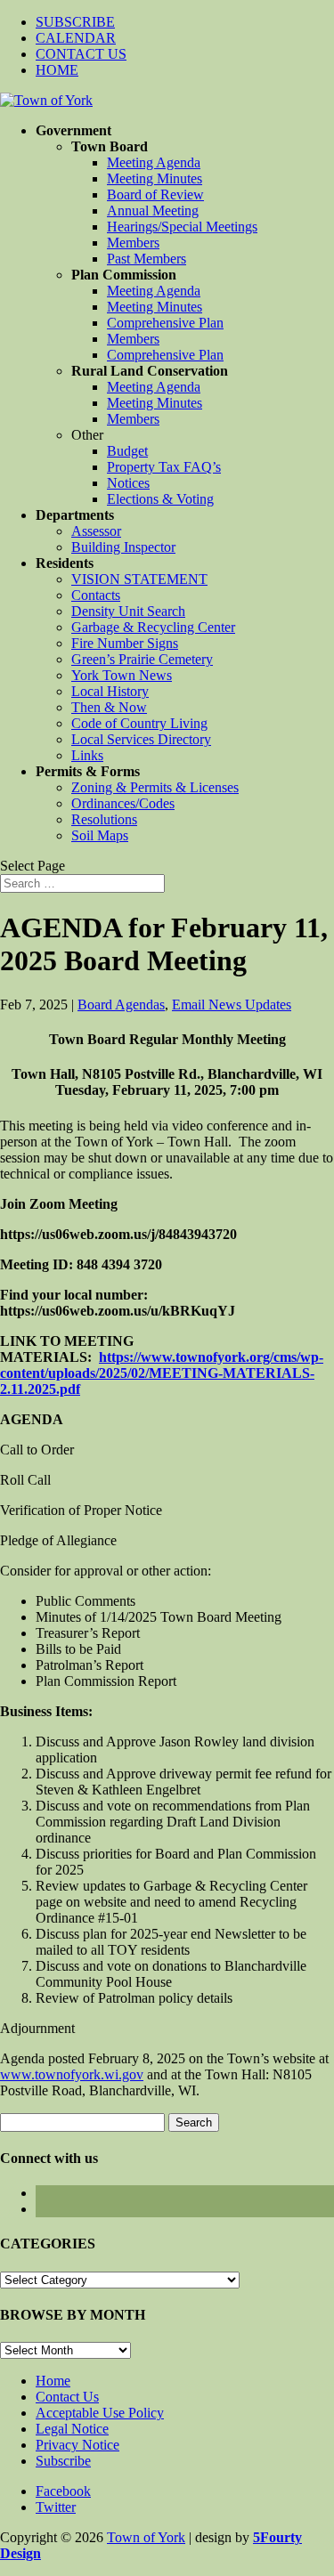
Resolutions (104, 819)
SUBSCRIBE (75, 22)
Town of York (146, 2537)
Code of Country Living (139, 723)
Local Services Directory (141, 739)
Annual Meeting (153, 211)
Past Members (147, 259)
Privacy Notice (77, 2445)
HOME (57, 70)
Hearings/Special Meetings (182, 227)
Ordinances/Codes (123, 803)
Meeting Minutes (155, 178)
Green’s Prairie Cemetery (142, 659)
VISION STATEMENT (139, 579)
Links (87, 755)
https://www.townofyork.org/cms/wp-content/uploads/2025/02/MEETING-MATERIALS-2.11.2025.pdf (162, 1373)
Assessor (96, 531)
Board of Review (155, 194)
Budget (127, 451)
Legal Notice (72, 2429)
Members (133, 243)
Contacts (96, 595)
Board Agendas (121, 1004)
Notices (128, 483)
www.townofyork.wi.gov (72, 2074)
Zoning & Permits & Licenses (155, 787)
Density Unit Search (128, 611)
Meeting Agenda (154, 162)
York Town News (122, 675)
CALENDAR (76, 38)
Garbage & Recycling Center (153, 627)
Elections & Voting (160, 499)
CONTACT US (81, 54)
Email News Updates (232, 1004)
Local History (110, 691)
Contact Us (67, 2397)
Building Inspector (123, 547)
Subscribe (63, 2461)
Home (53, 2381)
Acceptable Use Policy (100, 2413)
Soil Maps (100, 835)
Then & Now (109, 707)
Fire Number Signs (125, 643)
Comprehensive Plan (165, 323)
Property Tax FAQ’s (164, 467)
